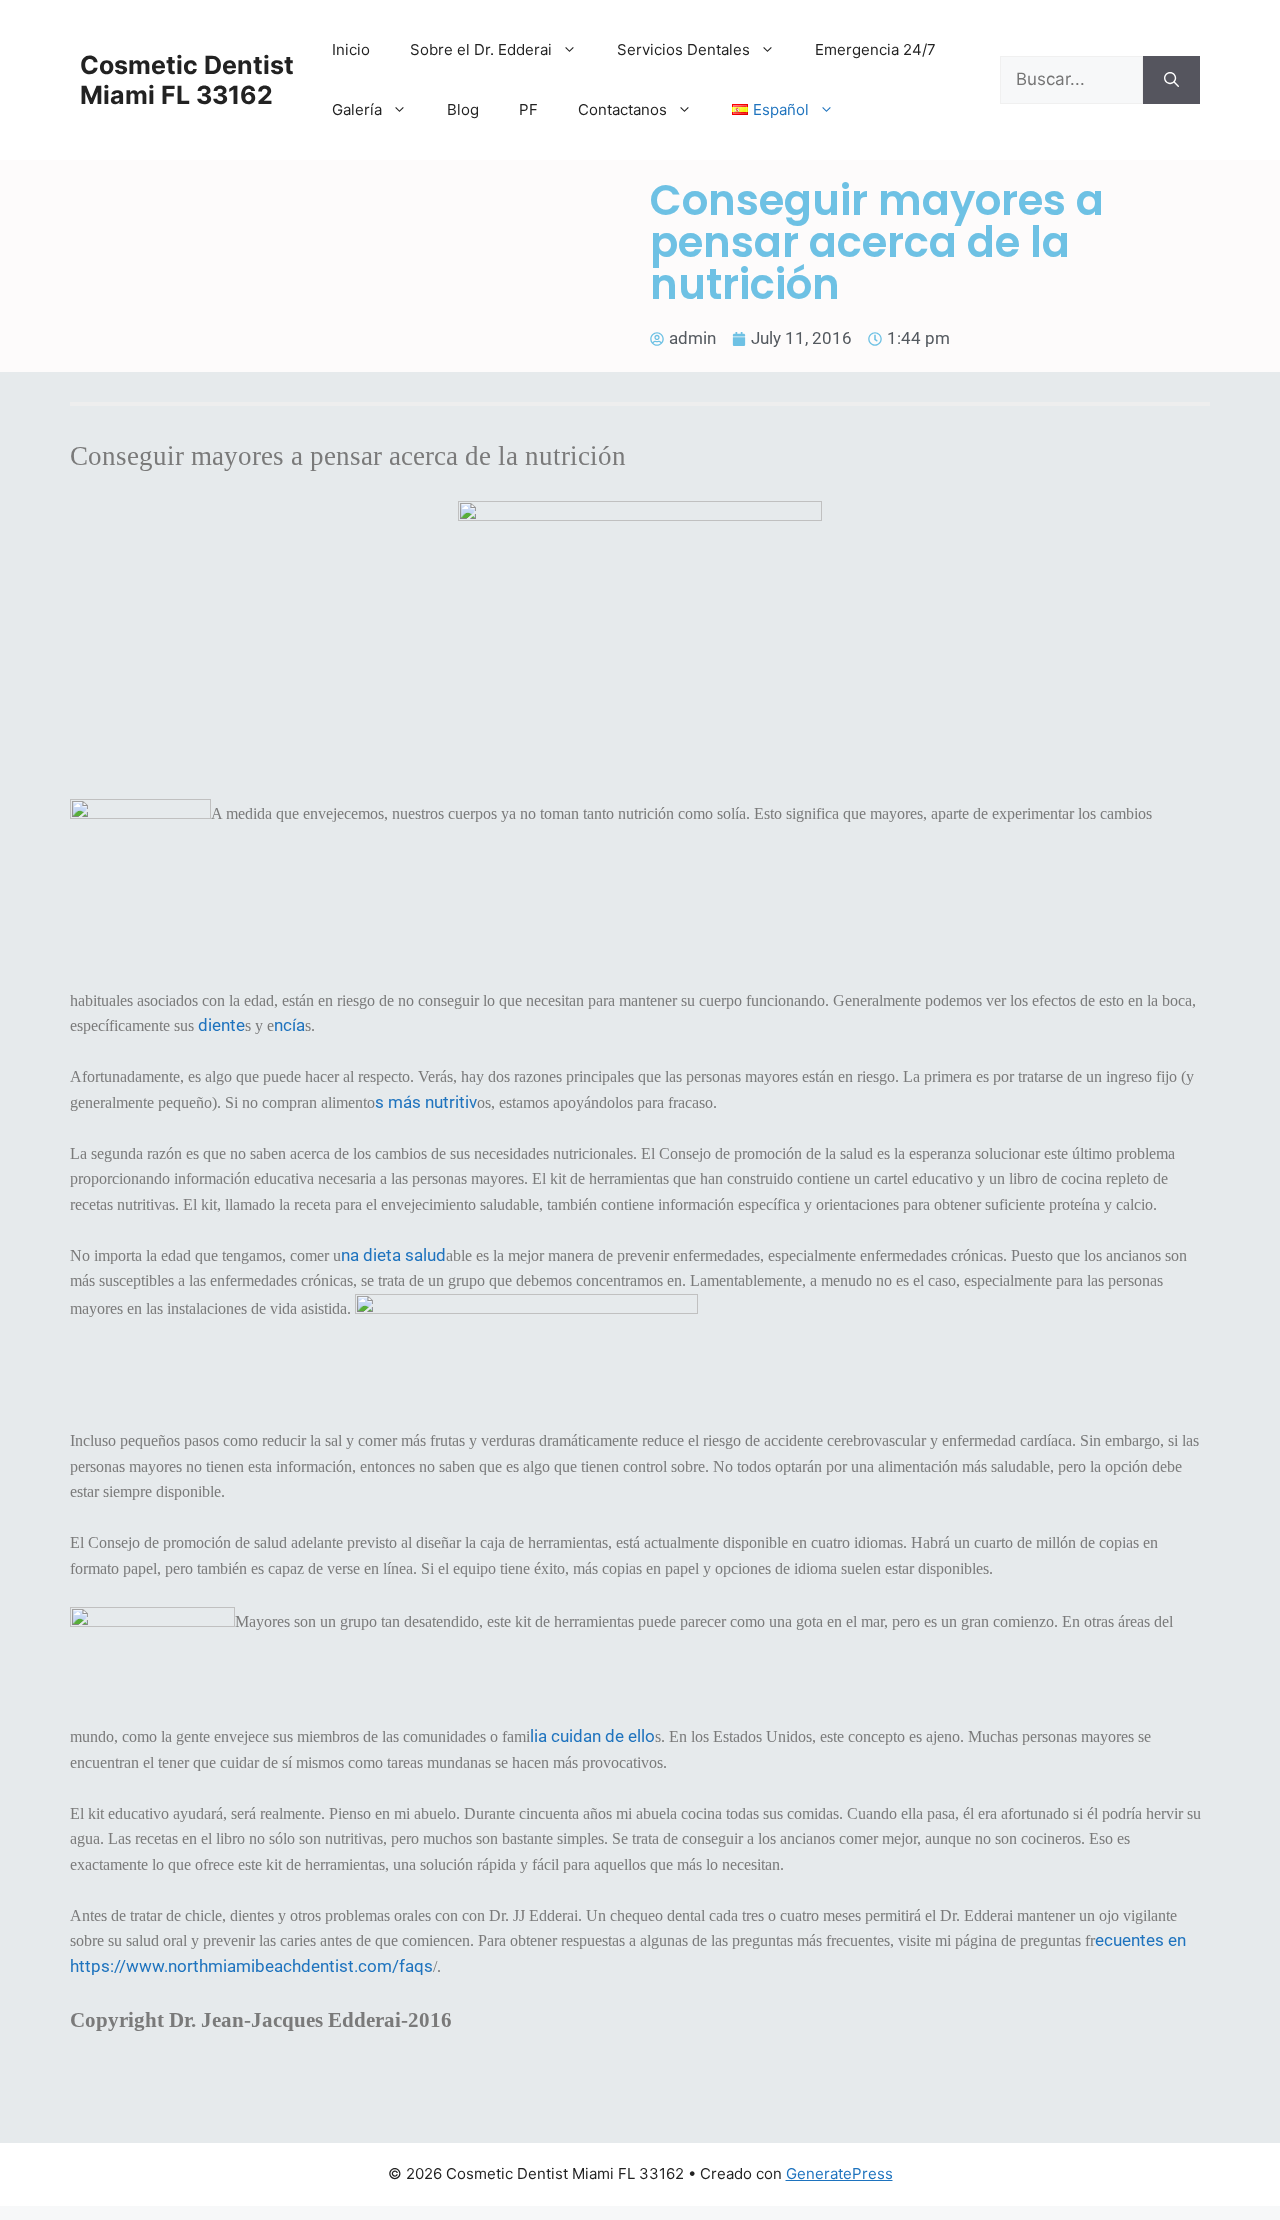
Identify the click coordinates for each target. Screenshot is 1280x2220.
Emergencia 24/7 (875, 49)
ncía (289, 1025)
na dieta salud (393, 1255)
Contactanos (622, 109)
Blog (463, 109)
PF (528, 109)
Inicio (351, 49)
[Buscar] (1171, 80)
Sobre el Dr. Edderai (481, 49)
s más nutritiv (426, 1102)
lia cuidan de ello (592, 1736)
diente (221, 1025)
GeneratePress (839, 2173)
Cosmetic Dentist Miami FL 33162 (187, 80)
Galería (357, 109)
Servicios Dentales (683, 49)
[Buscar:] (1071, 80)
